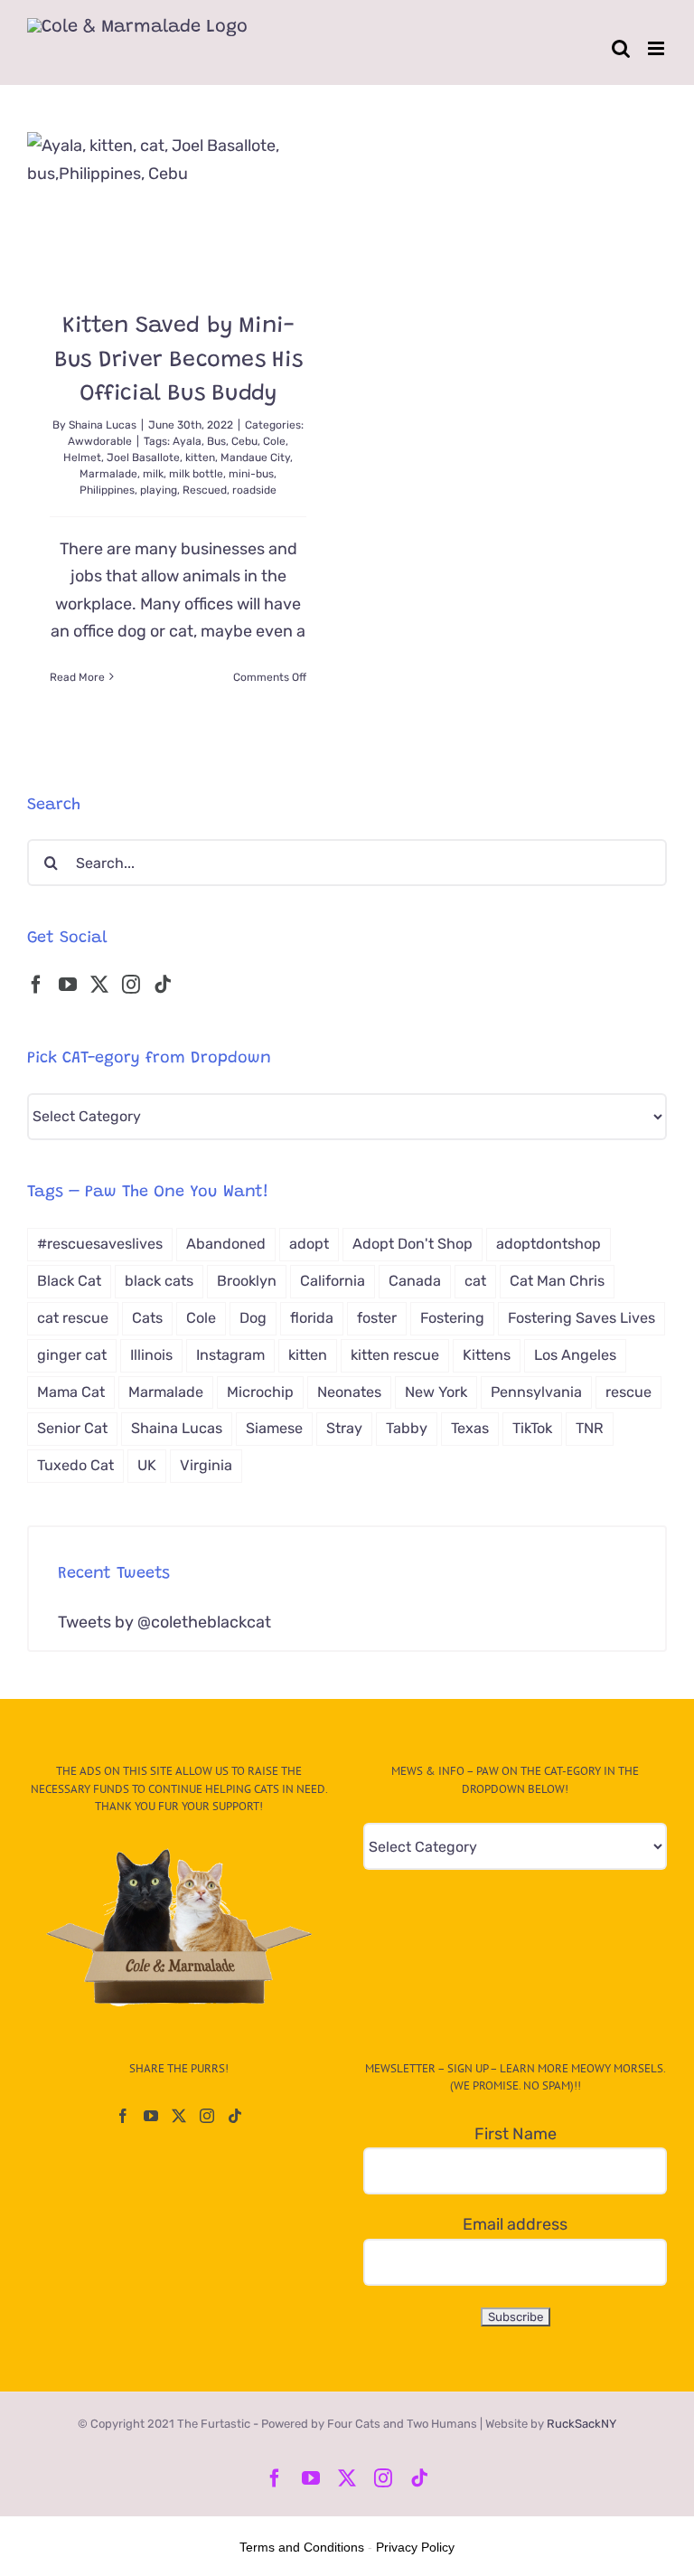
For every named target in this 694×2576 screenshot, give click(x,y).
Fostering (452, 1318)
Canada (415, 1281)
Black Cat (69, 1281)
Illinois (151, 1355)
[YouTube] (68, 985)
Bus (216, 441)
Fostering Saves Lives (581, 1318)
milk (153, 474)
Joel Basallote (143, 458)
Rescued (205, 490)
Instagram (230, 1355)
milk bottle (196, 474)
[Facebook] (36, 985)
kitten (200, 458)
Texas (470, 1428)
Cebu (244, 441)
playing (159, 490)
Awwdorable (100, 441)
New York (436, 1392)
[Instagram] (131, 985)
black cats (159, 1281)
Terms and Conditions (302, 2547)
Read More (77, 677)
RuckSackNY (581, 2424)
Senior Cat (72, 1428)
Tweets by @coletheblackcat (164, 1622)
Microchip (260, 1392)
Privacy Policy (415, 2547)
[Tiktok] (163, 985)
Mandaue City (255, 458)
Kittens (487, 1355)
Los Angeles (575, 1355)
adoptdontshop (549, 1244)
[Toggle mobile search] (621, 48)
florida (312, 1318)
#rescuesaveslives (100, 1244)
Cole (274, 441)
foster (377, 1318)
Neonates (349, 1392)
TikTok (532, 1428)
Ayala (187, 441)
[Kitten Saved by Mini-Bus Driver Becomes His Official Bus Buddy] (178, 208)
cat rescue (73, 1318)
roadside (254, 490)
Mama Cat (71, 1392)
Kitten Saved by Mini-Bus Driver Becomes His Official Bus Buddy (178, 361)
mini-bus (251, 474)
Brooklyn (247, 1281)
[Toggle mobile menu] (657, 48)
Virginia (206, 1465)
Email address (515, 2224)
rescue (628, 1392)
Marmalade (108, 474)
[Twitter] (99, 985)
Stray (344, 1428)
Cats (147, 1318)
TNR (590, 1428)
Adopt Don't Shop (413, 1244)
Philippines (107, 490)
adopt (309, 1244)
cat (475, 1281)
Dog (253, 1318)
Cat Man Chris (557, 1281)
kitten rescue (395, 1355)
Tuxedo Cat (75, 1465)
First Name (516, 2134)
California (333, 1281)
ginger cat (72, 1355)
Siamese (274, 1428)
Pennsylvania (536, 1392)
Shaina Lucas (103, 425)
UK (147, 1465)
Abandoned (226, 1244)
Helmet (82, 458)
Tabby (407, 1428)
